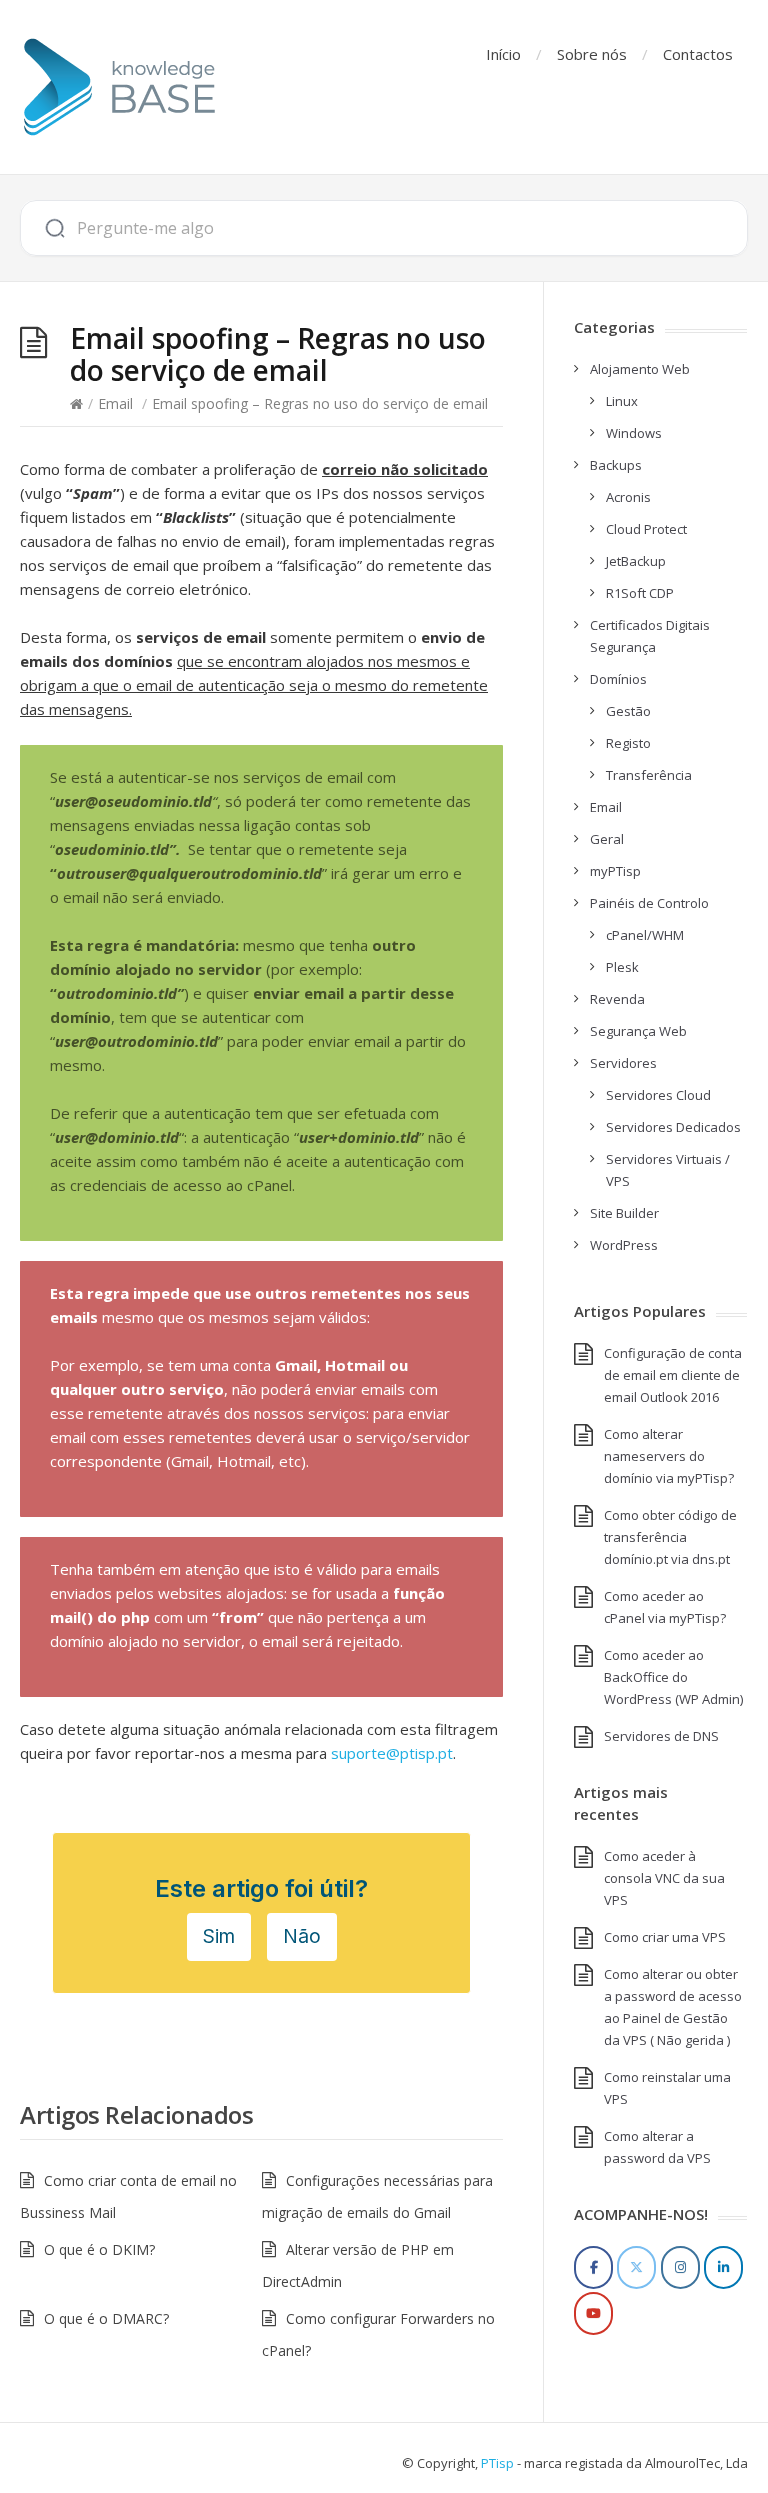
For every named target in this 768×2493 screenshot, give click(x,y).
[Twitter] (636, 2267)
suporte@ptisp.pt (392, 1753)
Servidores (623, 1063)
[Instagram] (680, 2267)
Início (503, 54)
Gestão (628, 711)
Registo (628, 743)
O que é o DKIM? (99, 2249)
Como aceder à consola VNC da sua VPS (664, 1878)
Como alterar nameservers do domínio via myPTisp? (669, 1456)
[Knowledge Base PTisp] (120, 87)
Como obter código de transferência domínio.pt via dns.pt (670, 1537)
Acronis (628, 497)
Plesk (622, 967)
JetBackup (636, 561)
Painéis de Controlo (649, 903)
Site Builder (624, 1213)
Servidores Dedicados (673, 1127)
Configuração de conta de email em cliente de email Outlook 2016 (673, 1375)
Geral (607, 839)
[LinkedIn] (723, 2267)
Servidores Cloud (658, 1095)
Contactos (698, 54)
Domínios (618, 679)
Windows (634, 433)
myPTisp (615, 871)
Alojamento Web (640, 369)
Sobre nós (592, 54)
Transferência (649, 775)
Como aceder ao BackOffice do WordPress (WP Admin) (673, 1677)
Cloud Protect (646, 529)
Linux (622, 401)
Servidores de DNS (661, 1736)
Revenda (617, 999)
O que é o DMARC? (106, 2318)
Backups (616, 465)
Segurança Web (638, 1031)
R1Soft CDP (640, 593)
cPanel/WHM (645, 935)
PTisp (497, 2463)
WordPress (624, 1245)
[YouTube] (593, 2313)
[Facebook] (593, 2267)
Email (115, 403)
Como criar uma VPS (665, 1937)
